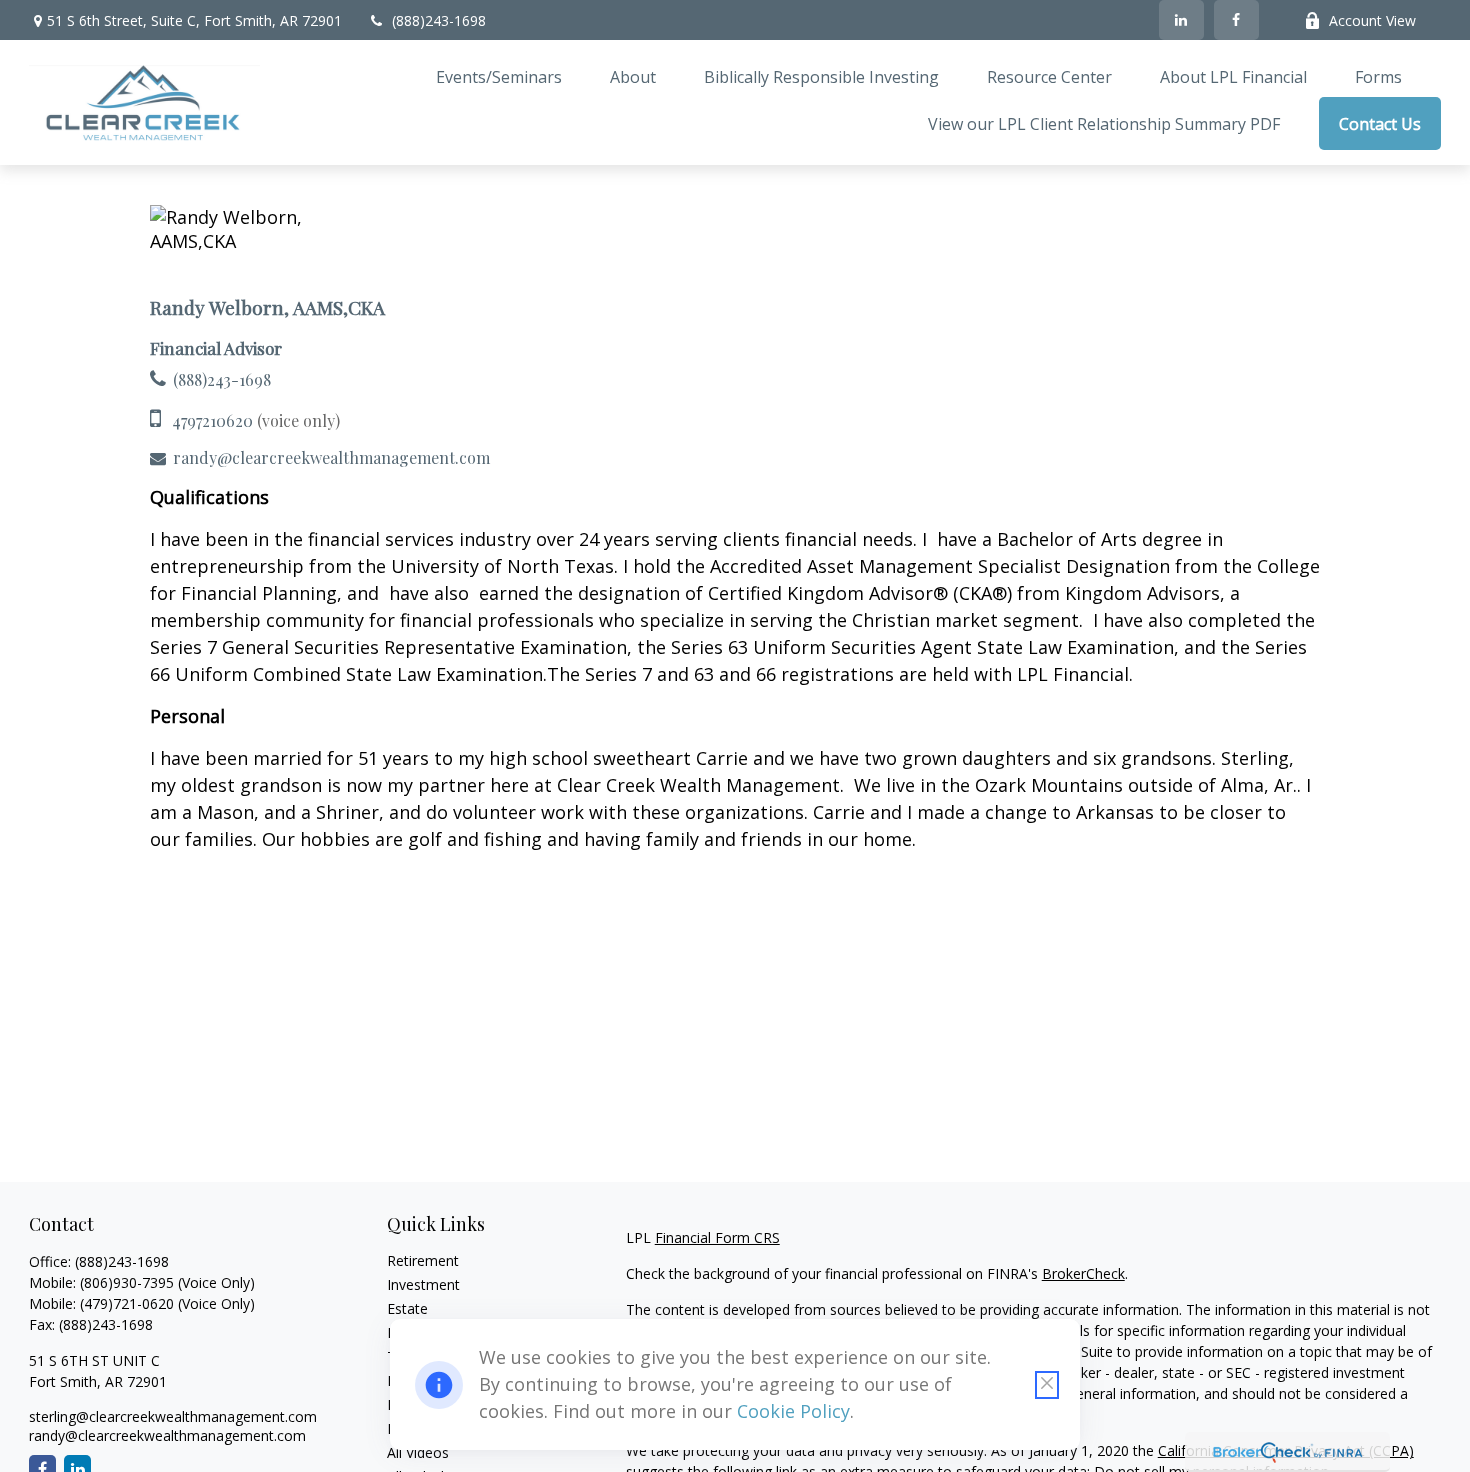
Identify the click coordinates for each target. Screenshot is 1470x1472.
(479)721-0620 (127, 1303)
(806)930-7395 (127, 1282)
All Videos (418, 1452)
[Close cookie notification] (1047, 1385)
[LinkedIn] (1181, 20)
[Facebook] (1236, 20)
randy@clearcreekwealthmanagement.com (331, 457)
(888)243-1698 (439, 20)
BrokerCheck (1083, 1273)
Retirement (423, 1260)
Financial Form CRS (717, 1237)
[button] (499, 76)
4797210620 (212, 420)
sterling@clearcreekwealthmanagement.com (173, 1416)
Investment (423, 1284)
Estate (407, 1308)
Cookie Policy (793, 1411)
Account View (1372, 20)
